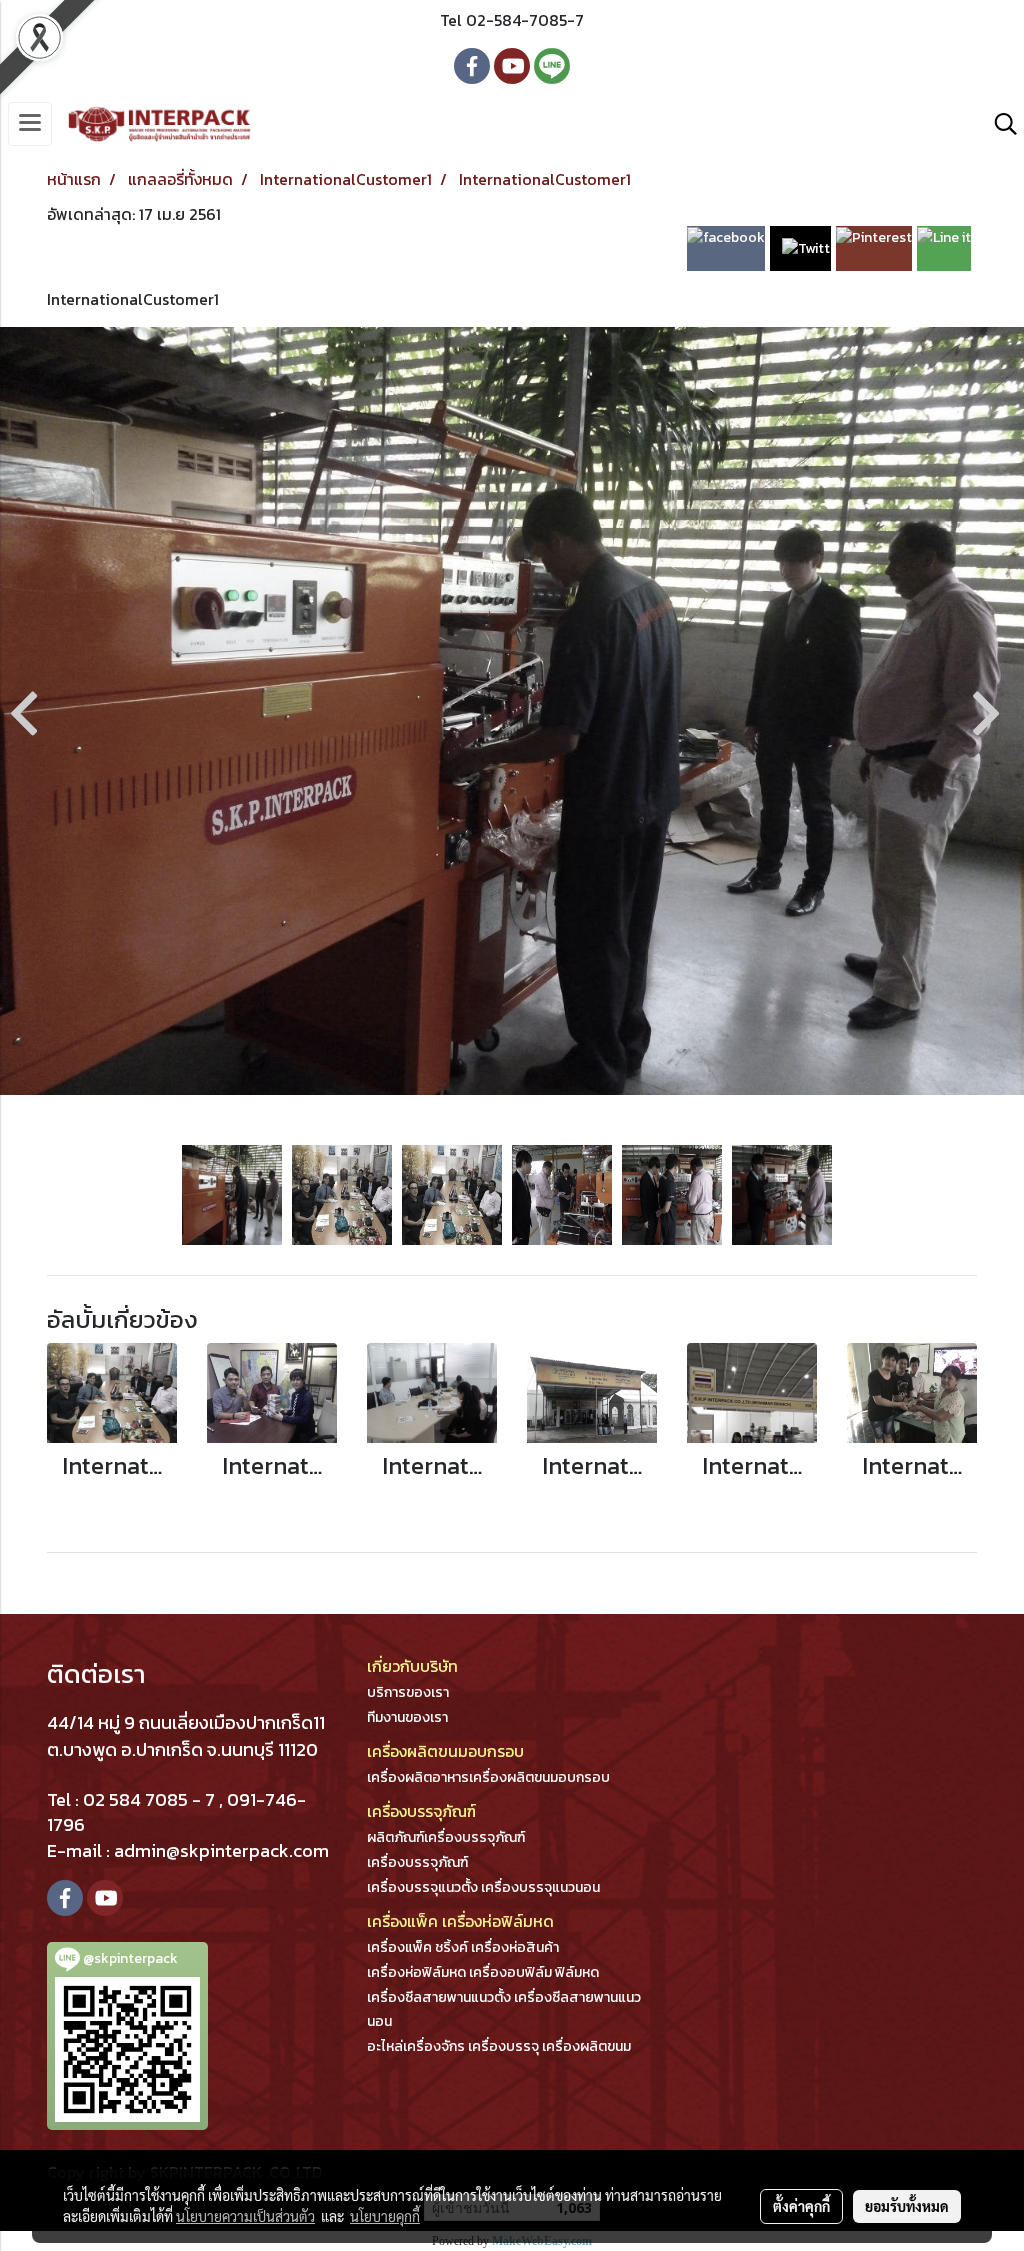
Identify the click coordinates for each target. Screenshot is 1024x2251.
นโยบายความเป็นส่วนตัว (245, 2216)
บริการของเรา (408, 1692)
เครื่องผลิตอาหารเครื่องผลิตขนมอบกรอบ (488, 1777)
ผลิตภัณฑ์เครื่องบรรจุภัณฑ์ (446, 1837)
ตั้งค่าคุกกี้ (801, 2206)
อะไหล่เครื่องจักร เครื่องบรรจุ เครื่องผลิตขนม (499, 2046)
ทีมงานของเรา (407, 1717)
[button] (999, 124)
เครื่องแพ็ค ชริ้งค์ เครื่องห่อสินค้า (463, 1947)
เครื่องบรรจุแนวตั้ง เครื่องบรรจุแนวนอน (483, 1887)
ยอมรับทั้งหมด (907, 2206)
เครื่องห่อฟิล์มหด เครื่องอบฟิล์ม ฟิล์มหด (483, 1972)
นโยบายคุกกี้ (385, 2216)
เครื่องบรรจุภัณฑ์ (417, 1862)
